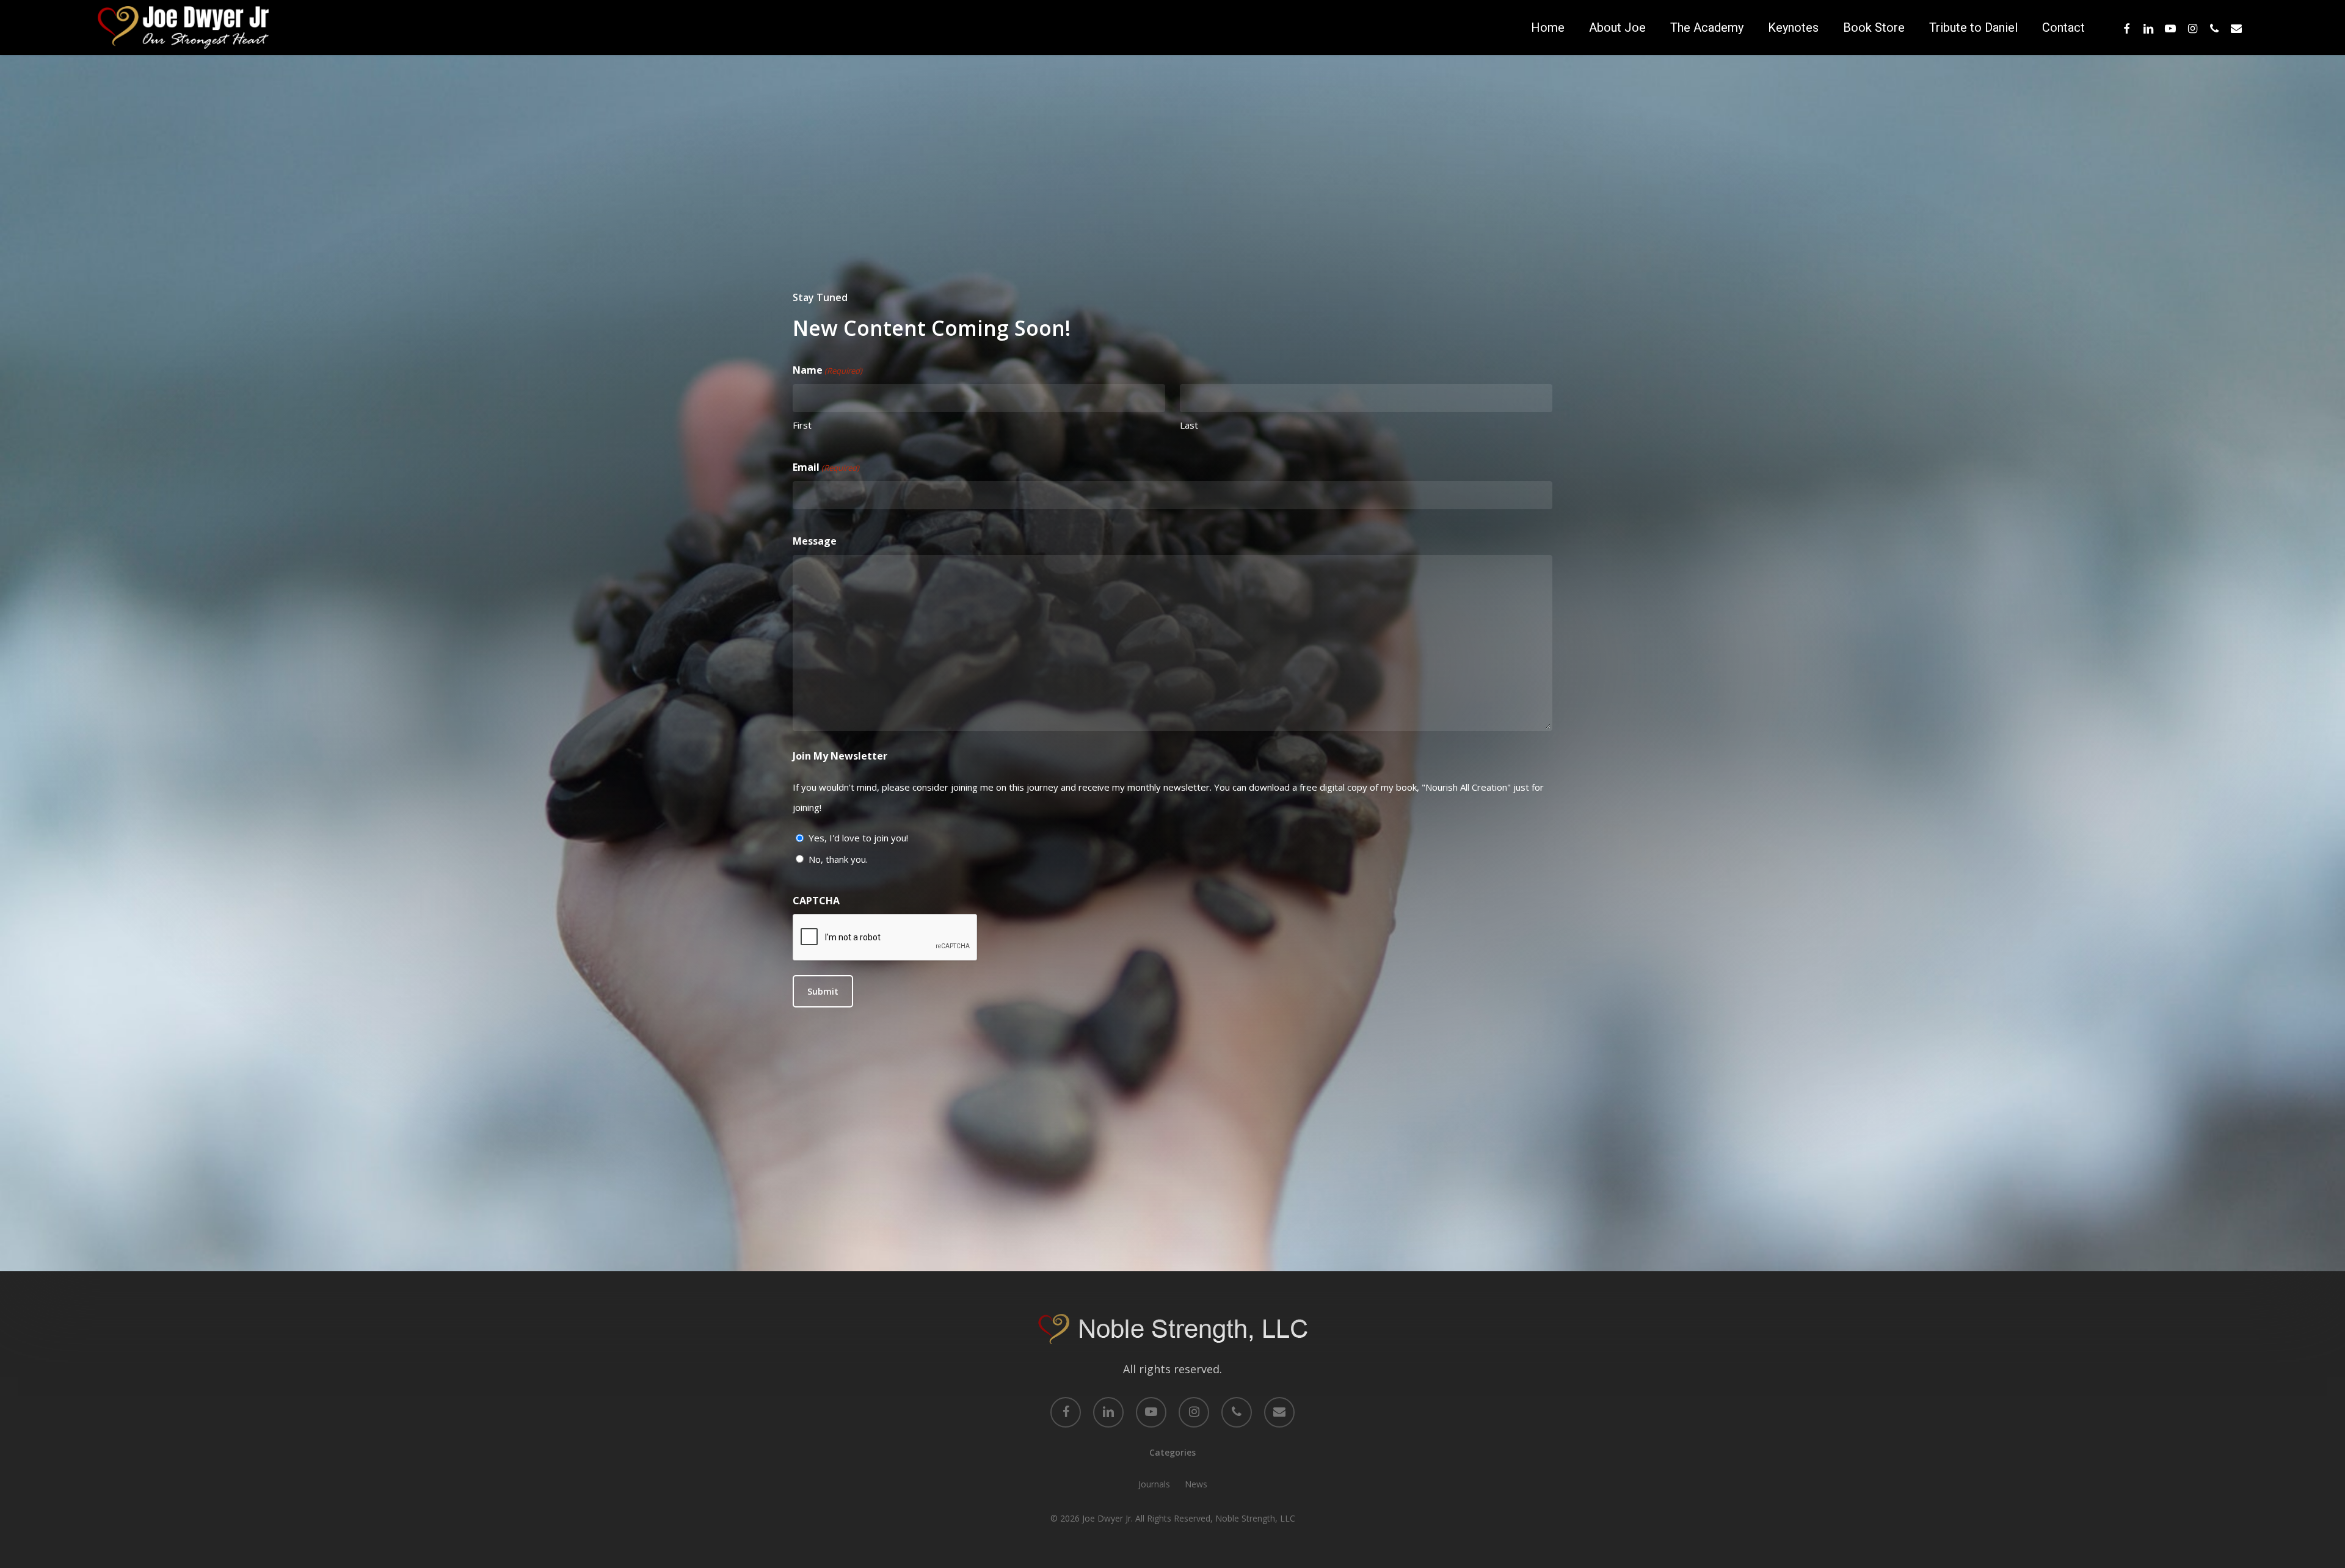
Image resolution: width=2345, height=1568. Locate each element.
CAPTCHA (816, 901)
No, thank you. (838, 859)
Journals (1154, 1484)
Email (826, 467)
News (1196, 1484)
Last (1189, 425)
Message (815, 541)
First (802, 425)
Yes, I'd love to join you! (858, 838)
